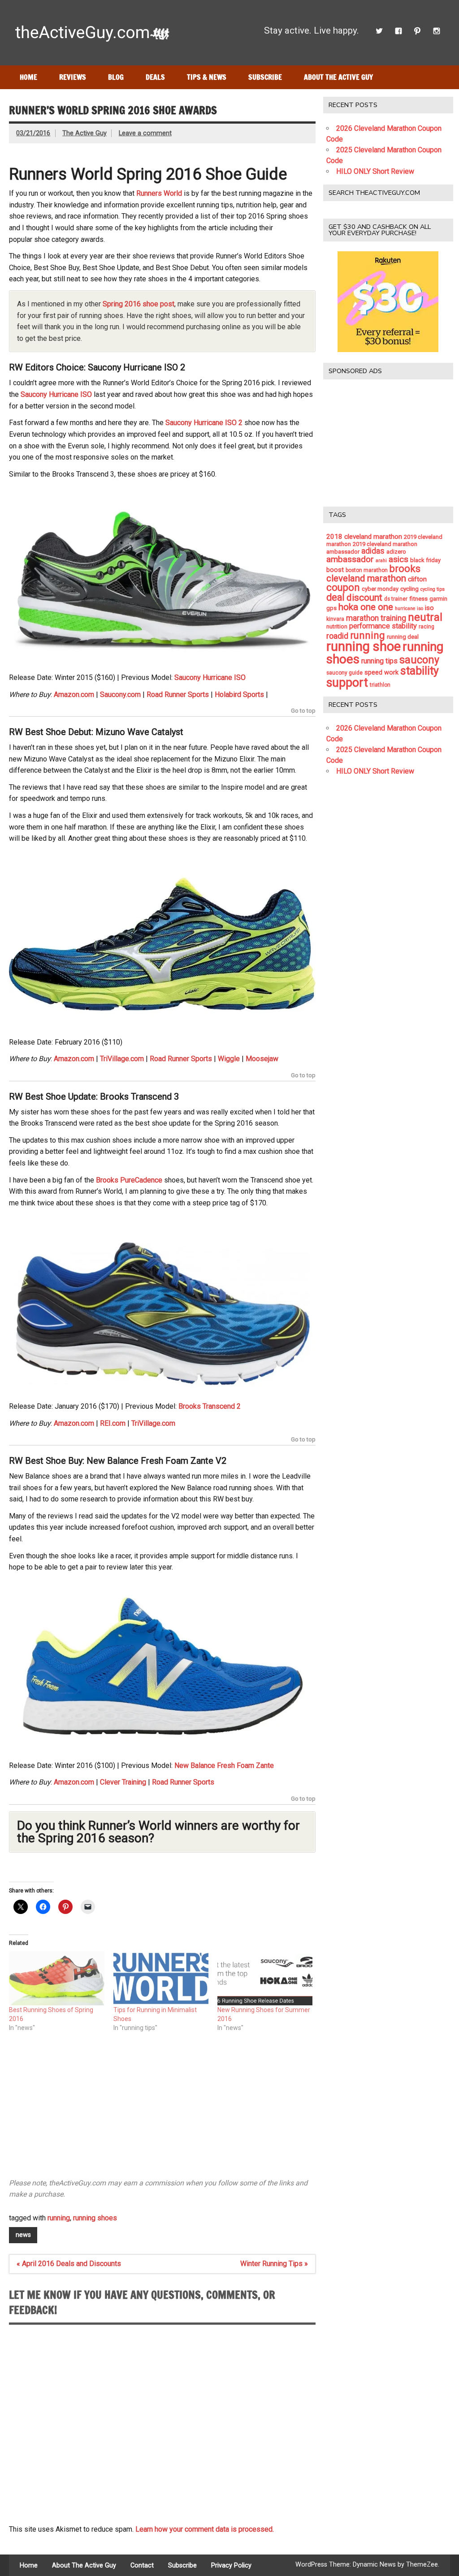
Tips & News (207, 77)
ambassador (350, 559)
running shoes (95, 2218)
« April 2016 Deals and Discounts (69, 2264)
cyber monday (380, 589)
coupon (343, 587)
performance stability (383, 626)
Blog (116, 77)
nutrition (337, 626)
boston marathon (367, 570)
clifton (417, 579)
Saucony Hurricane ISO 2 (204, 423)
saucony (419, 660)
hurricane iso (409, 609)
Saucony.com (120, 695)
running (59, 2218)
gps (331, 608)
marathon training (376, 618)
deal (336, 597)
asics (398, 559)
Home (28, 77)
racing (427, 627)
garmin (438, 599)
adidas (373, 551)
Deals (155, 77)
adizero (396, 552)
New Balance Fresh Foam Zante (224, 1765)
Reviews (73, 77)
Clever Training (123, 1782)
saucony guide (344, 673)
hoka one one (366, 607)
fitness (418, 598)
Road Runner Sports (178, 695)
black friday (425, 560)
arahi (381, 561)
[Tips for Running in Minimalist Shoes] (161, 1978)
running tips (379, 661)
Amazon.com (74, 695)
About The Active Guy (338, 77)
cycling (409, 589)
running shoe (364, 646)
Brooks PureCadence (129, 1180)
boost (335, 570)
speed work (381, 673)
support (347, 683)
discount (364, 598)
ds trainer (396, 599)
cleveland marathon (366, 578)
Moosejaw (262, 1059)
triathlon (380, 685)
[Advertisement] (162, 2109)
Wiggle (229, 1059)
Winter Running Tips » (274, 2264)
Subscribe (265, 77)
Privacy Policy (231, 2566)
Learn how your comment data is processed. (205, 2529)
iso (429, 608)
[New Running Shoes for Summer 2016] (265, 1978)
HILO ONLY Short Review (375, 171)
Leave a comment (145, 133)
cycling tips (433, 589)
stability (420, 671)
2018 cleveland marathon (364, 537)
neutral (425, 617)
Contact (142, 2566)
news (23, 2235)
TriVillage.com (122, 1059)
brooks (405, 569)
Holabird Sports (239, 695)
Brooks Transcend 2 (210, 1406)
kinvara (335, 619)
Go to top (303, 711)
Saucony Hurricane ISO (56, 394)
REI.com (113, 1423)
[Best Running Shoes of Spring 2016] (56, 1978)
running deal (403, 637)
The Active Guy (84, 133)
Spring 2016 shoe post (139, 304)
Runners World (159, 193)
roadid (337, 636)
